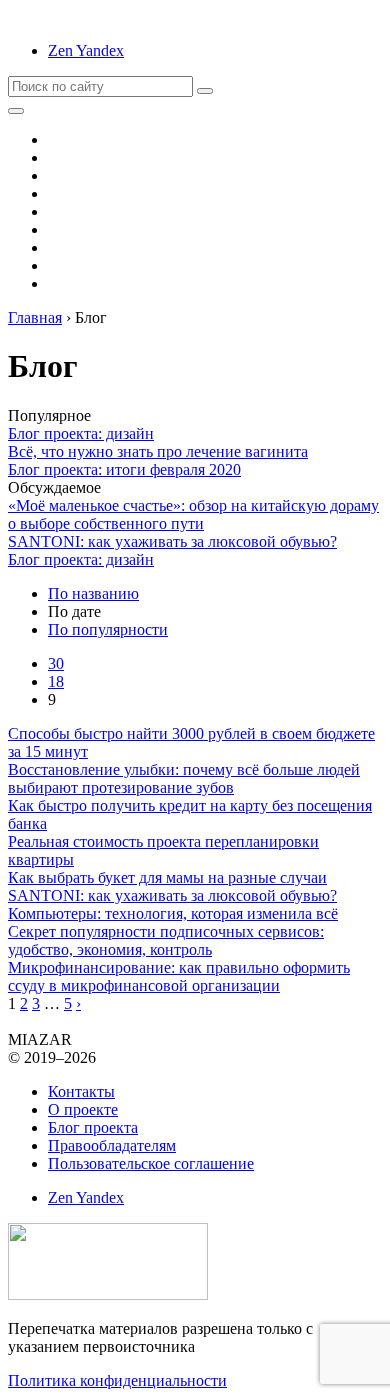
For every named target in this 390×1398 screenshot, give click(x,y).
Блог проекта (93, 1127)
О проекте (83, 1109)
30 (56, 663)
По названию (93, 593)
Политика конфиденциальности (117, 1380)
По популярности (108, 629)
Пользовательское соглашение (151, 1163)
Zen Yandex (86, 50)
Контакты (81, 1091)
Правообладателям (112, 1145)
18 (56, 681)
